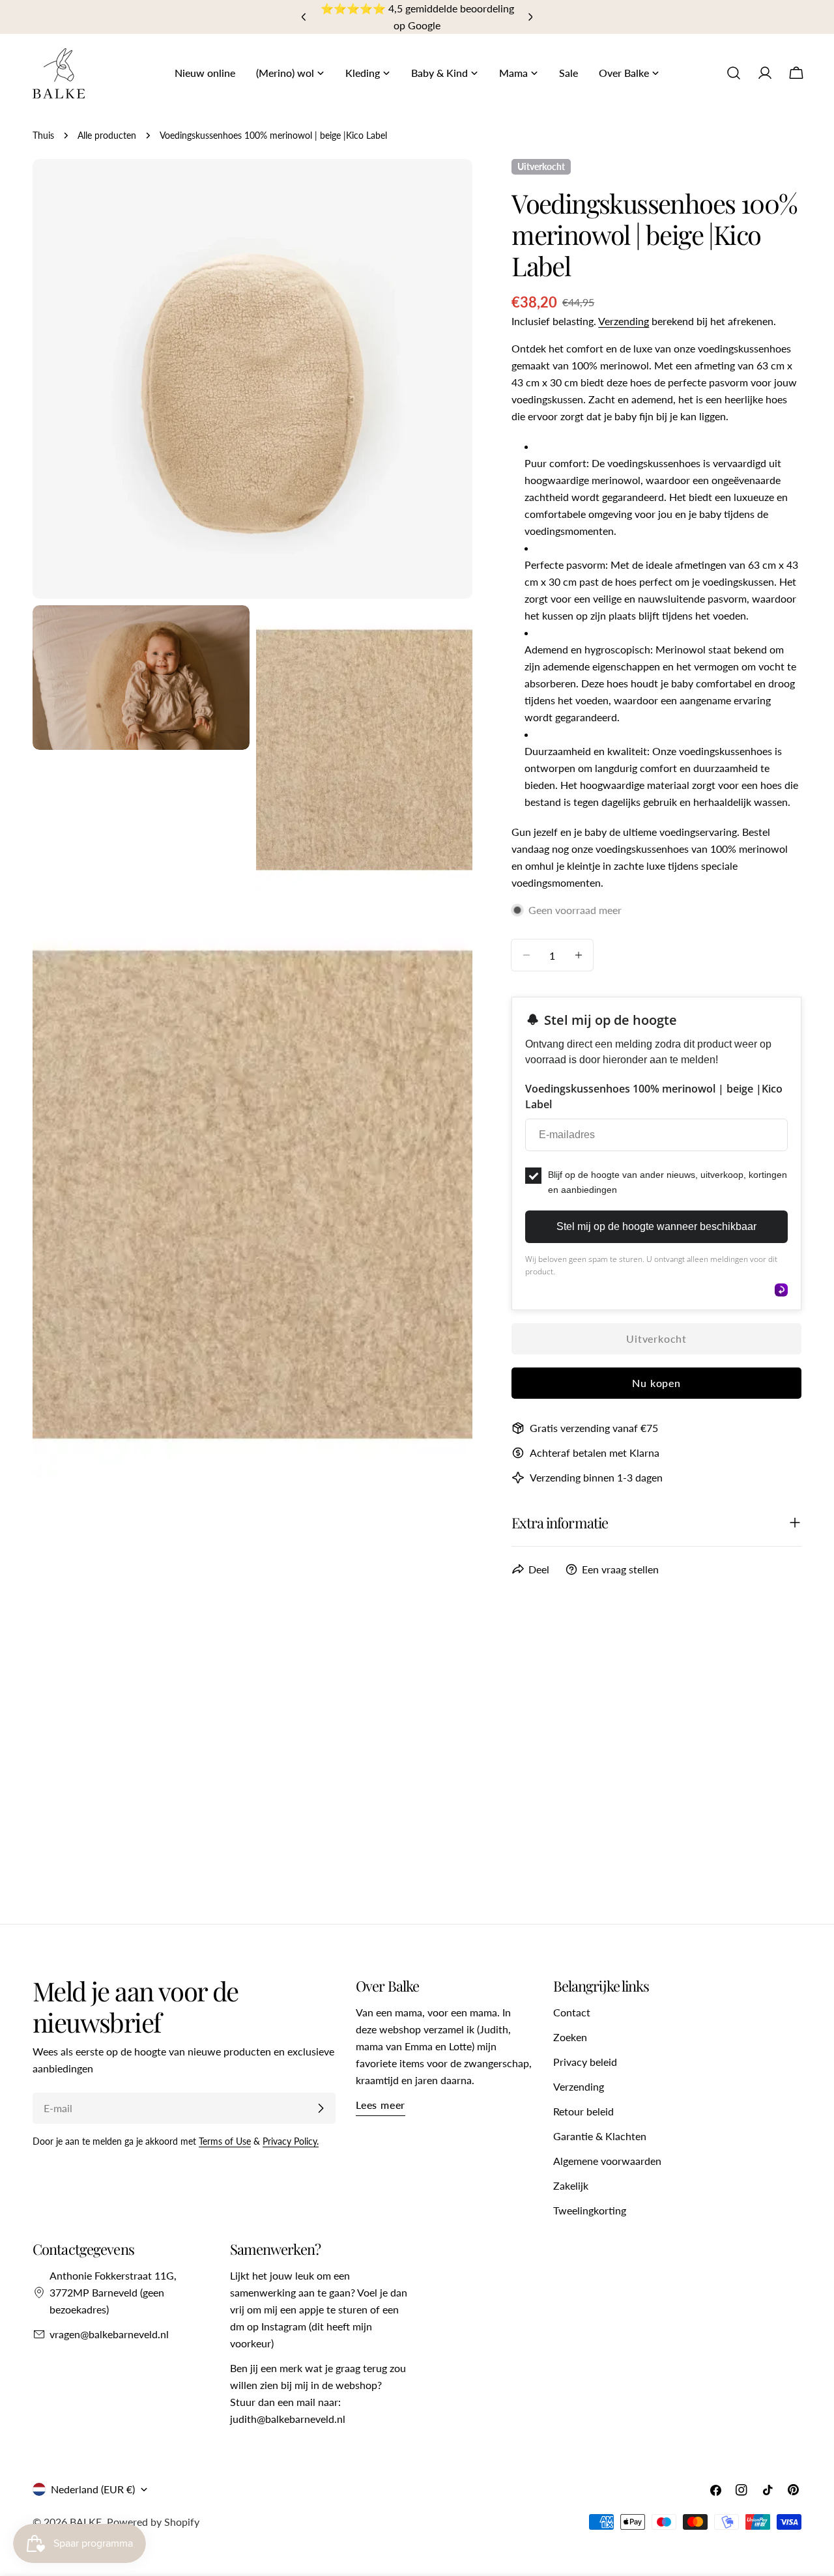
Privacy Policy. (291, 2141)
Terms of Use (225, 2141)
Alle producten (107, 135)
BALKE (86, 2522)
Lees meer (381, 2105)
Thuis (43, 135)
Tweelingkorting (590, 2210)
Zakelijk (571, 2185)
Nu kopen (656, 1383)
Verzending (624, 321)
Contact (572, 2012)
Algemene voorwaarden (607, 2161)
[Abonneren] (321, 2108)
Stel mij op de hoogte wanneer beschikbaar (656, 1226)
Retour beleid (583, 2111)
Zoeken (570, 2037)
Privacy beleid (585, 2062)
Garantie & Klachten (600, 2136)
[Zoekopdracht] (734, 73)
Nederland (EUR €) (93, 2489)
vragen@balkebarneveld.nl (109, 2334)
